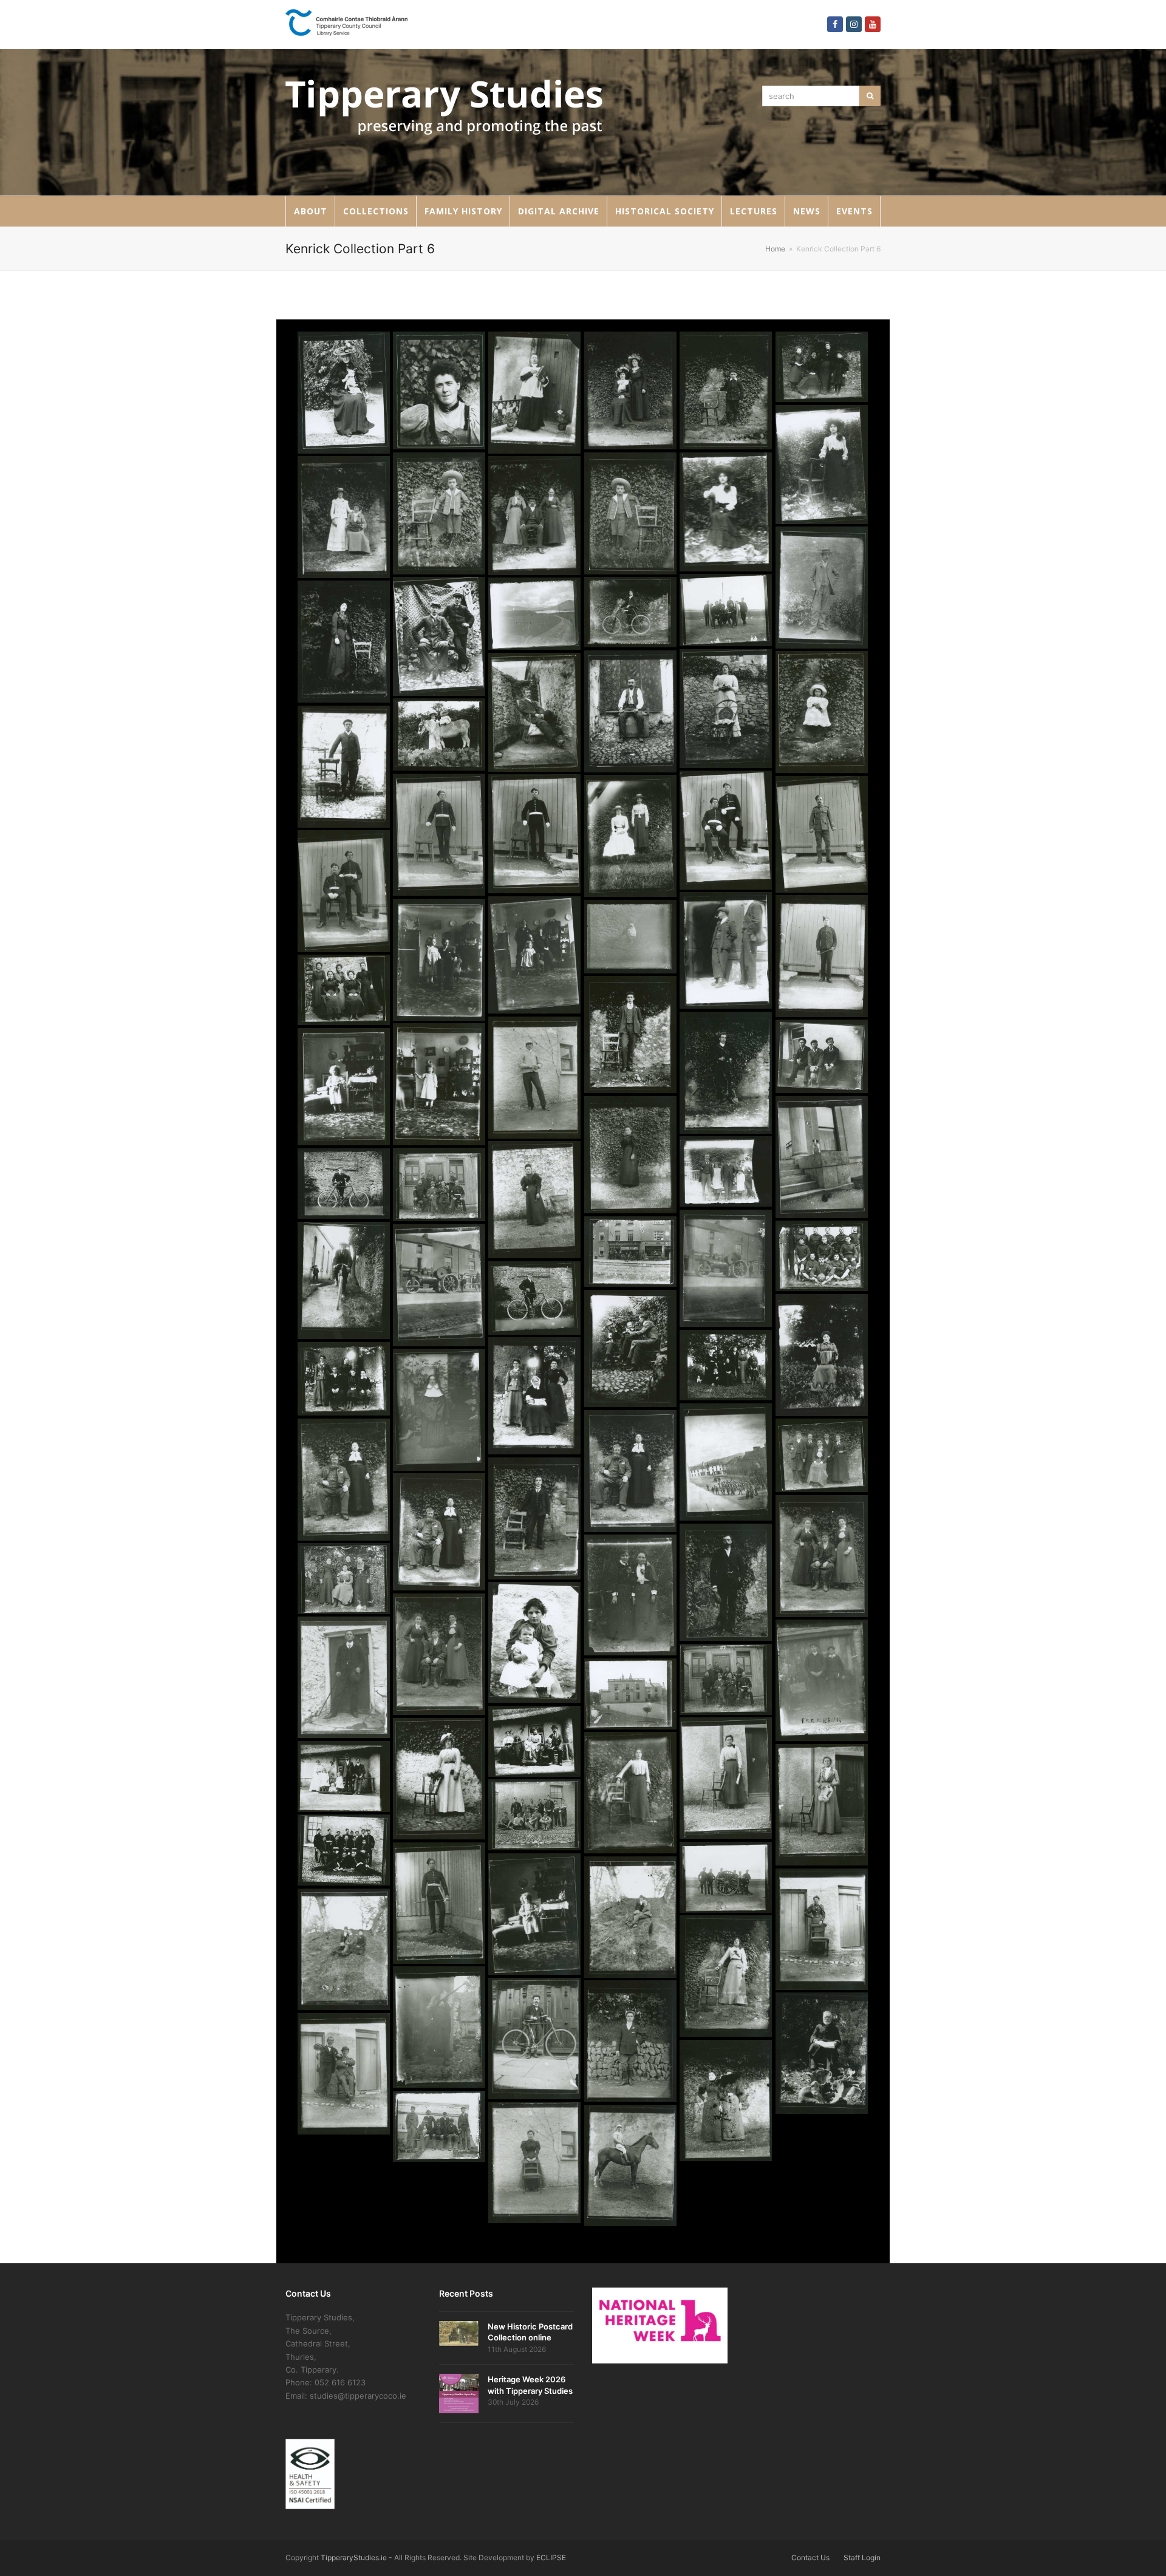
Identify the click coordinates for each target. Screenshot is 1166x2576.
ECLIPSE (551, 2557)
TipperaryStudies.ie (354, 2557)
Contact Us (810, 2557)
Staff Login (862, 2557)
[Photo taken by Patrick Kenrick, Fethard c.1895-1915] (344, 392)
